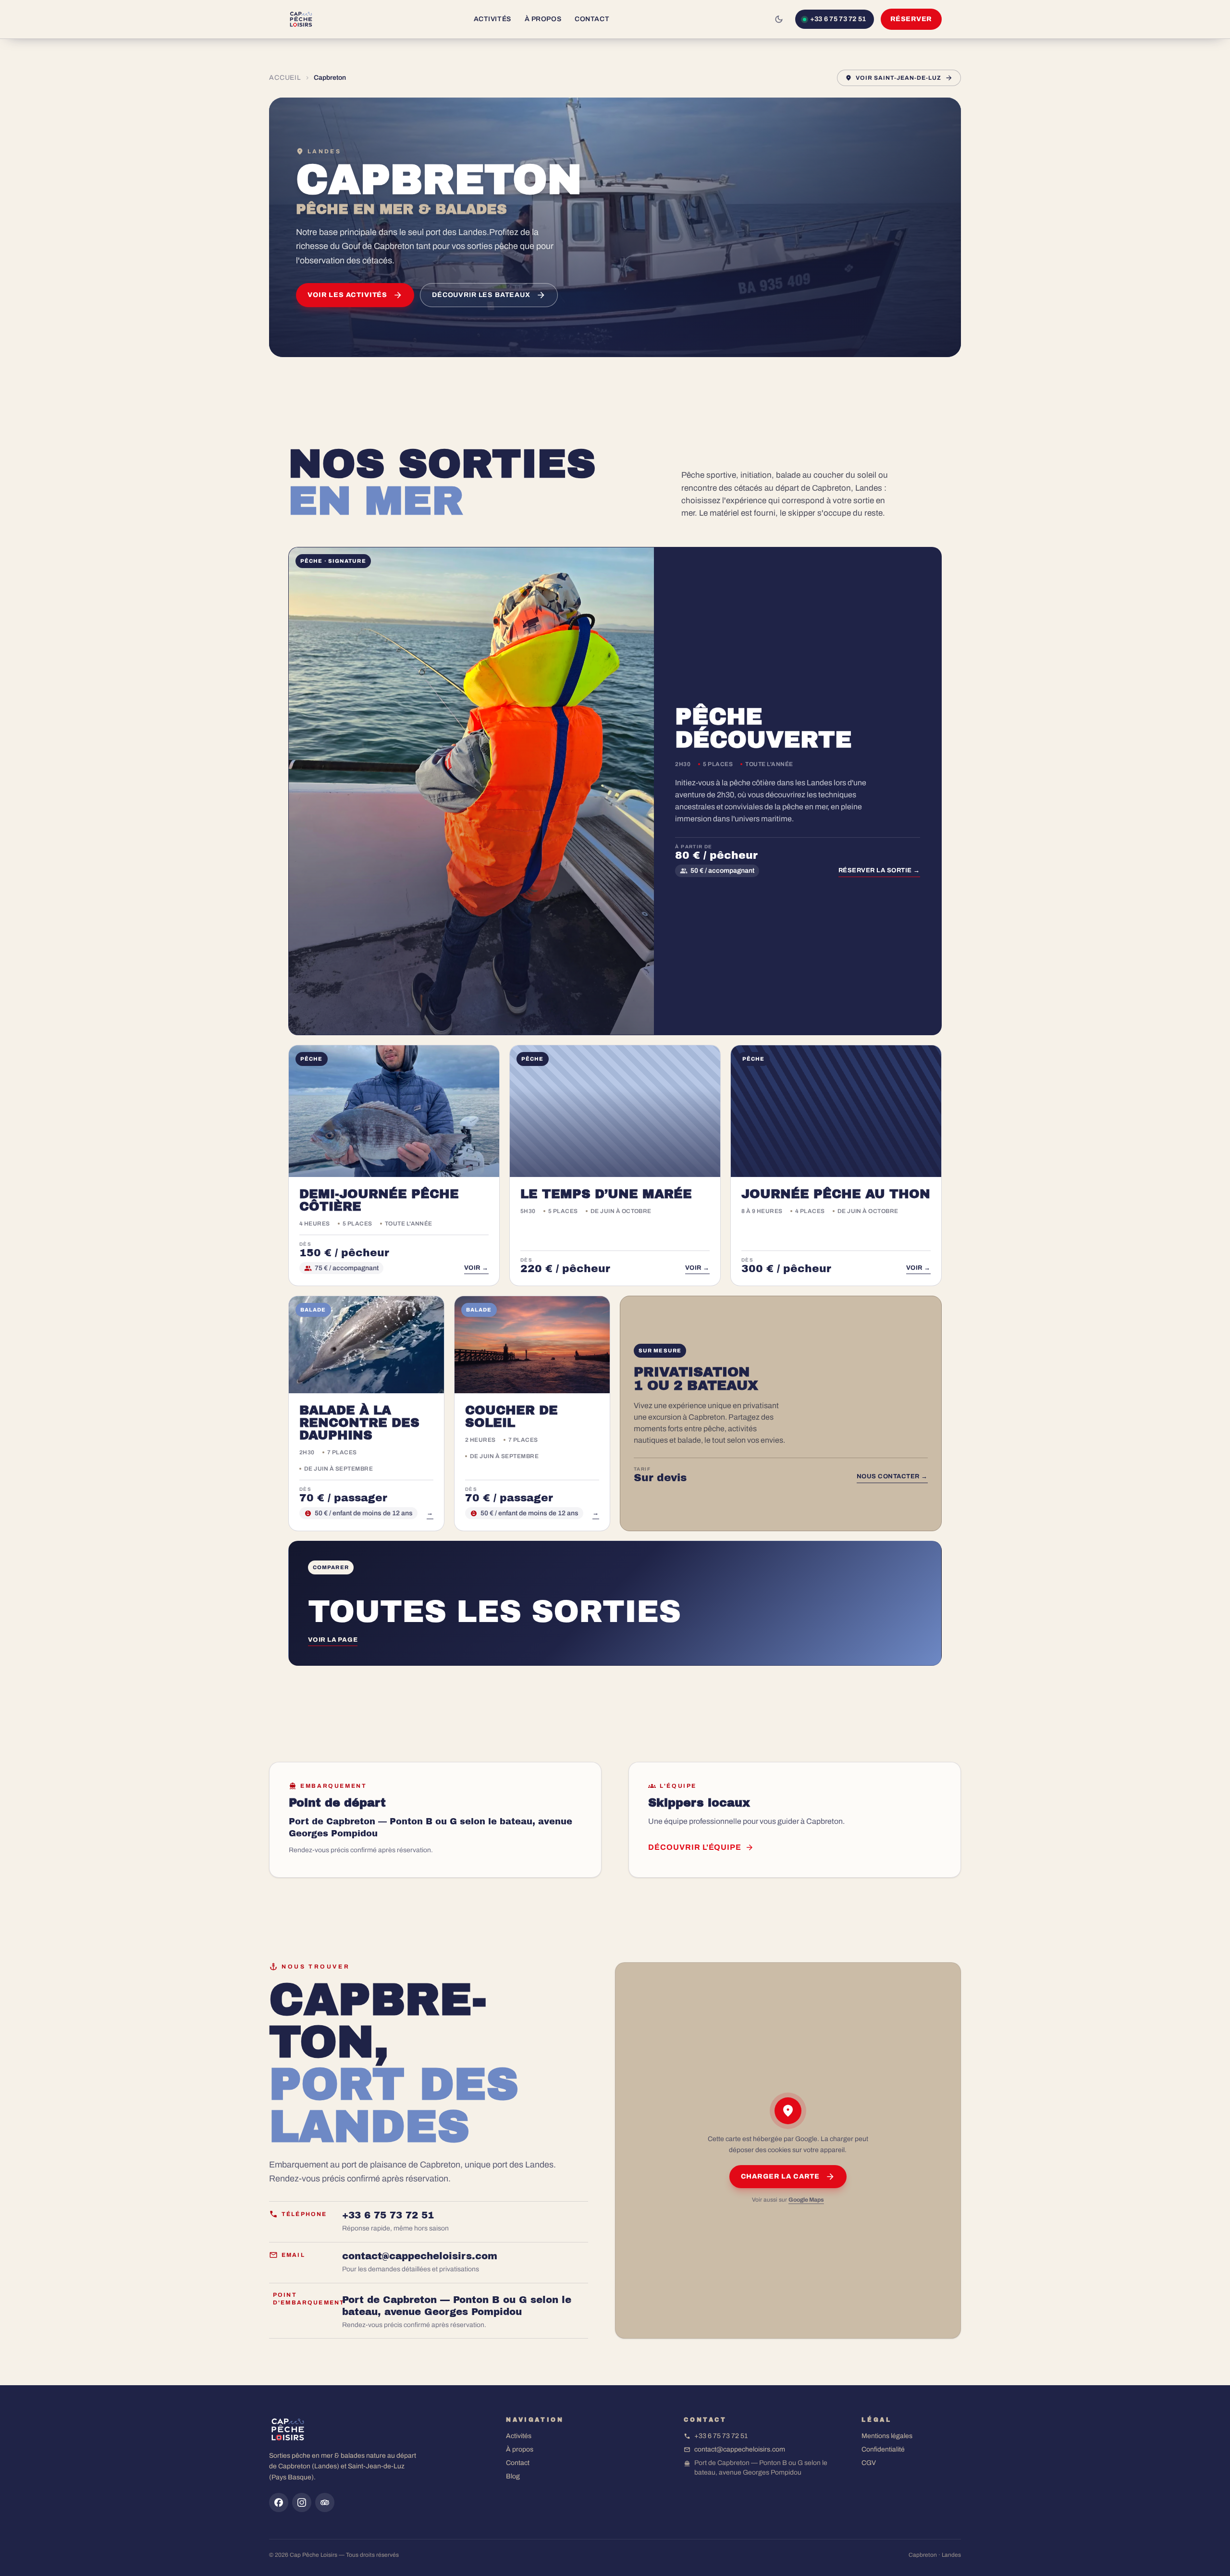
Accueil (285, 78)
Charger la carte (780, 2177)
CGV (869, 2463)
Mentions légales (887, 2436)
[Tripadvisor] (325, 2502)
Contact (592, 19)
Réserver (911, 19)
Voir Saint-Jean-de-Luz (898, 78)
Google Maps (806, 2200)
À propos (543, 19)
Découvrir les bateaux (481, 295)
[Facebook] (279, 2502)
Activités (492, 19)
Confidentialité (883, 2449)
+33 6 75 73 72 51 (721, 2436)
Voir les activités (347, 295)
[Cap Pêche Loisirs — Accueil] (301, 19)
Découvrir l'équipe (695, 1847)
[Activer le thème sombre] (779, 19)
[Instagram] (302, 2502)
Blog (513, 2476)
